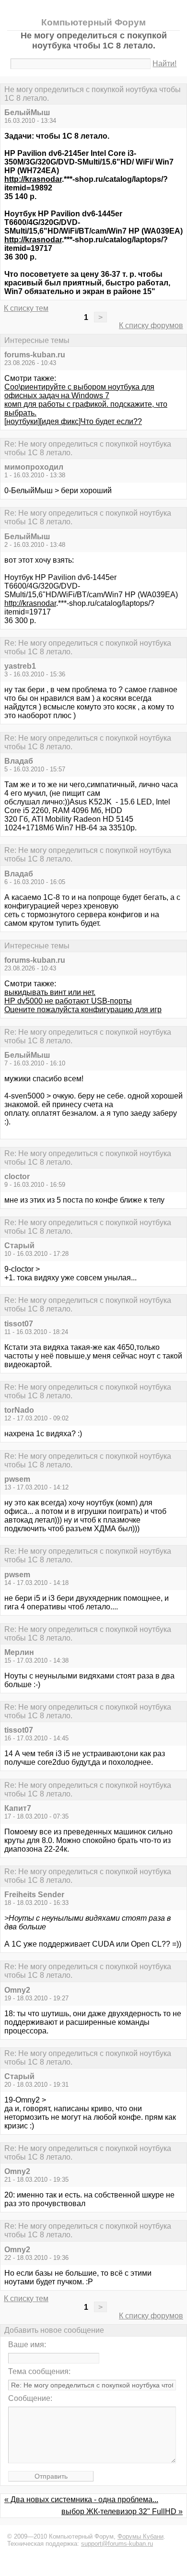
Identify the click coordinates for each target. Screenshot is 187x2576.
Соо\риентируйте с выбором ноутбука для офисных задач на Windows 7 (79, 391)
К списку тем (26, 308)
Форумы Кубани (140, 2536)
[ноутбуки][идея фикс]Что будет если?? (73, 421)
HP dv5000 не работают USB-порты (68, 1001)
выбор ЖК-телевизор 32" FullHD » (122, 2511)
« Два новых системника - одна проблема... (81, 2499)
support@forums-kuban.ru (117, 2544)
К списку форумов (151, 325)
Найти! (164, 64)
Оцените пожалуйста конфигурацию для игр (83, 1010)
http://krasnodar (33, 179)
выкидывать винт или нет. (50, 992)
